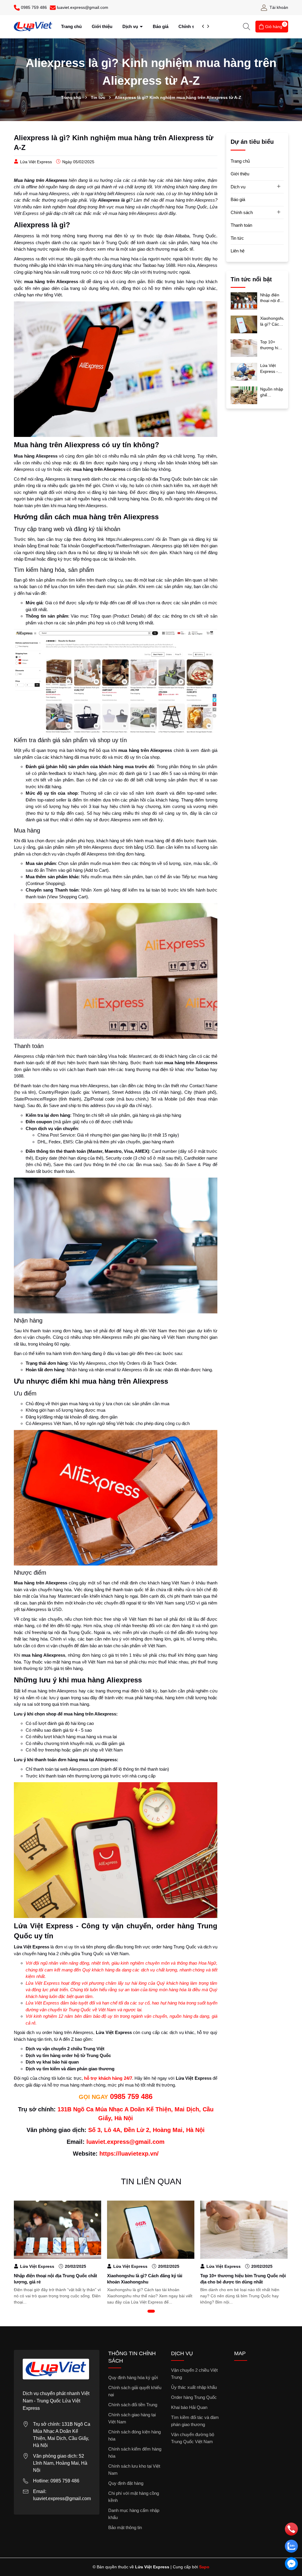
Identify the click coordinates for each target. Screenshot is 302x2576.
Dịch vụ (131, 26)
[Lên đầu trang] (292, 2506)
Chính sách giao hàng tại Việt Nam (132, 2418)
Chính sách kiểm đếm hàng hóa (135, 2452)
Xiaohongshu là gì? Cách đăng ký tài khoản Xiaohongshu (272, 321)
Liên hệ (238, 251)
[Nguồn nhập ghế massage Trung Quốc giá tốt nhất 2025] (244, 395)
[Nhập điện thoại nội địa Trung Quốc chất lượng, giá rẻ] (244, 301)
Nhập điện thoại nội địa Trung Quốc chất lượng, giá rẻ (271, 298)
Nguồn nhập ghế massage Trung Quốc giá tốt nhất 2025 (272, 392)
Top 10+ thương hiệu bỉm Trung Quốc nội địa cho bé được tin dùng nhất (272, 345)
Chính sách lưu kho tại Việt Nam (134, 2470)
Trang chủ (71, 26)
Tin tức (237, 238)
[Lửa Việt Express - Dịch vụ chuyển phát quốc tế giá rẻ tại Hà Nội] (244, 371)
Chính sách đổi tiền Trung (133, 2405)
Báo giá (161, 26)
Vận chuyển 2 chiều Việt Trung (194, 2374)
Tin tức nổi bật (251, 279)
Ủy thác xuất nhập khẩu (194, 2387)
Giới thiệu (102, 26)
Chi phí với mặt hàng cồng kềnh (134, 2497)
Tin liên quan (151, 2181)
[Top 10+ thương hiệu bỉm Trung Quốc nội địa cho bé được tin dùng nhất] (244, 348)
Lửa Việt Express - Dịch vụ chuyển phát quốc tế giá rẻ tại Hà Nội (272, 369)
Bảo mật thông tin (125, 2527)
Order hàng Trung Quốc (194, 2397)
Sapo (204, 2567)
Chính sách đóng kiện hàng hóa (134, 2435)
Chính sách (191, 26)
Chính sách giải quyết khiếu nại (135, 2391)
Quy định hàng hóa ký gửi (133, 2377)
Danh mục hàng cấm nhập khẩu (134, 2514)
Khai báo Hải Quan (189, 2407)
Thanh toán (241, 225)
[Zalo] (292, 2547)
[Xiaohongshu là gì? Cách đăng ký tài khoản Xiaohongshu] (244, 324)
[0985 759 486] (292, 2530)
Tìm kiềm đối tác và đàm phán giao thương (195, 2421)
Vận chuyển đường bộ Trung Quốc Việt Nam (193, 2438)
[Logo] (33, 26)
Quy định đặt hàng (126, 2483)
